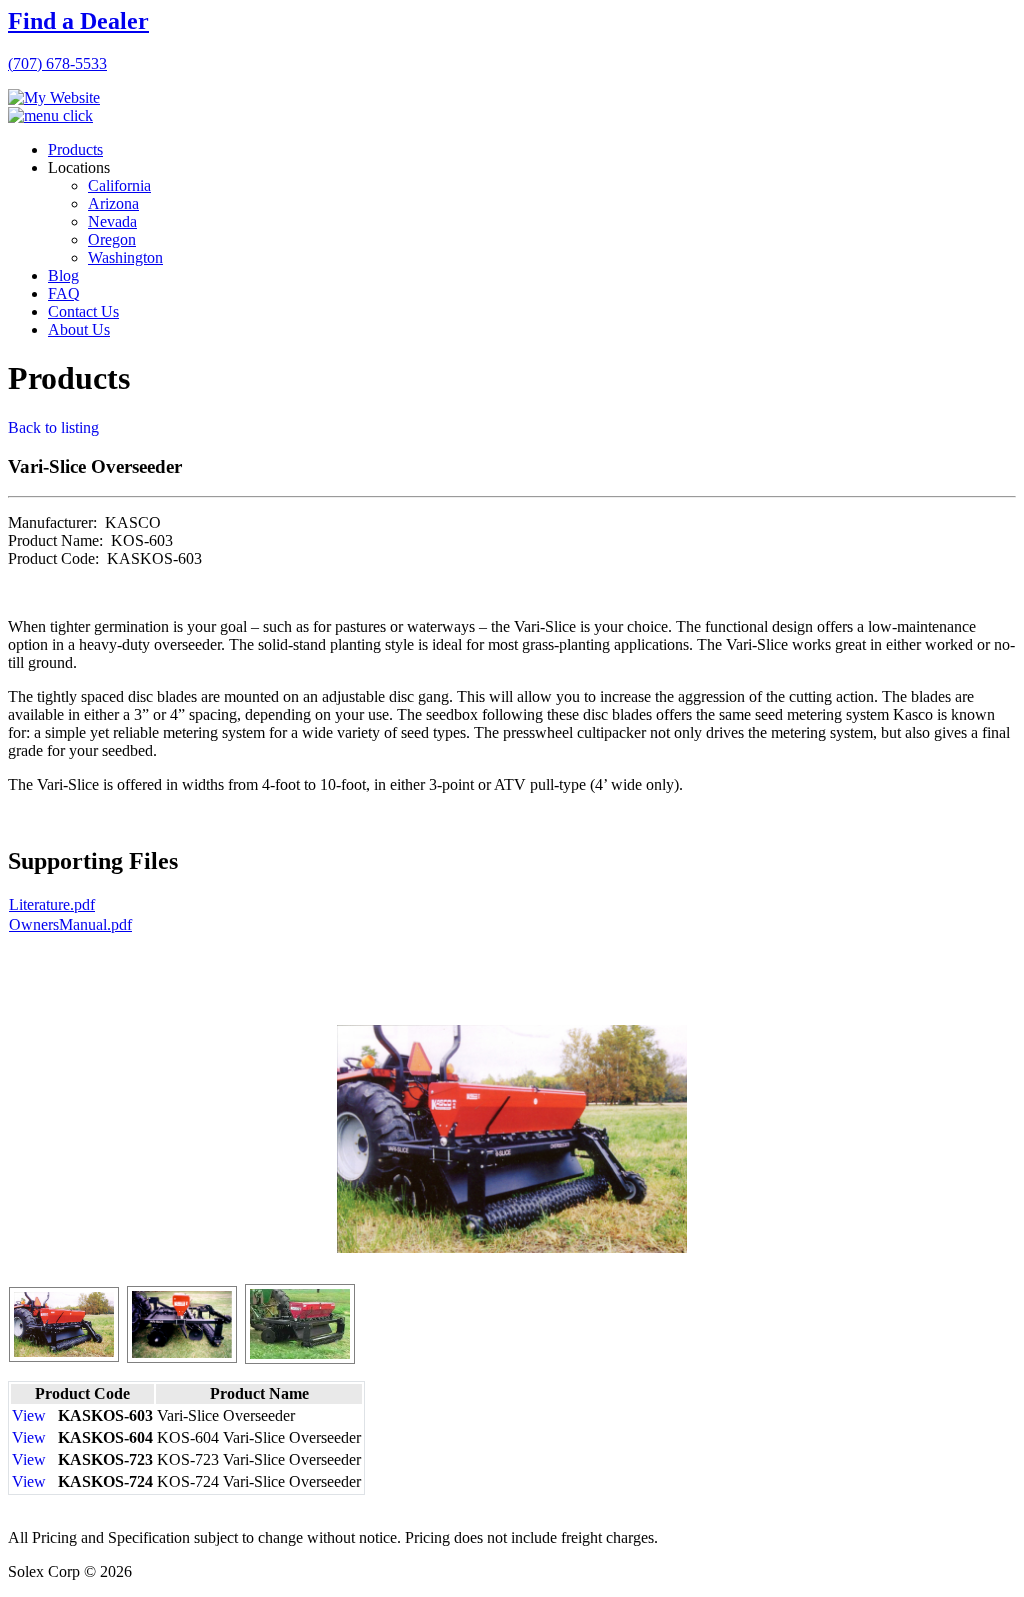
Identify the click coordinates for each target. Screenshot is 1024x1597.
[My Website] (54, 97)
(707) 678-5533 (57, 63)
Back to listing (53, 427)
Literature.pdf (52, 904)
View (29, 1415)
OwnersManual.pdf (70, 924)
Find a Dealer (78, 21)
